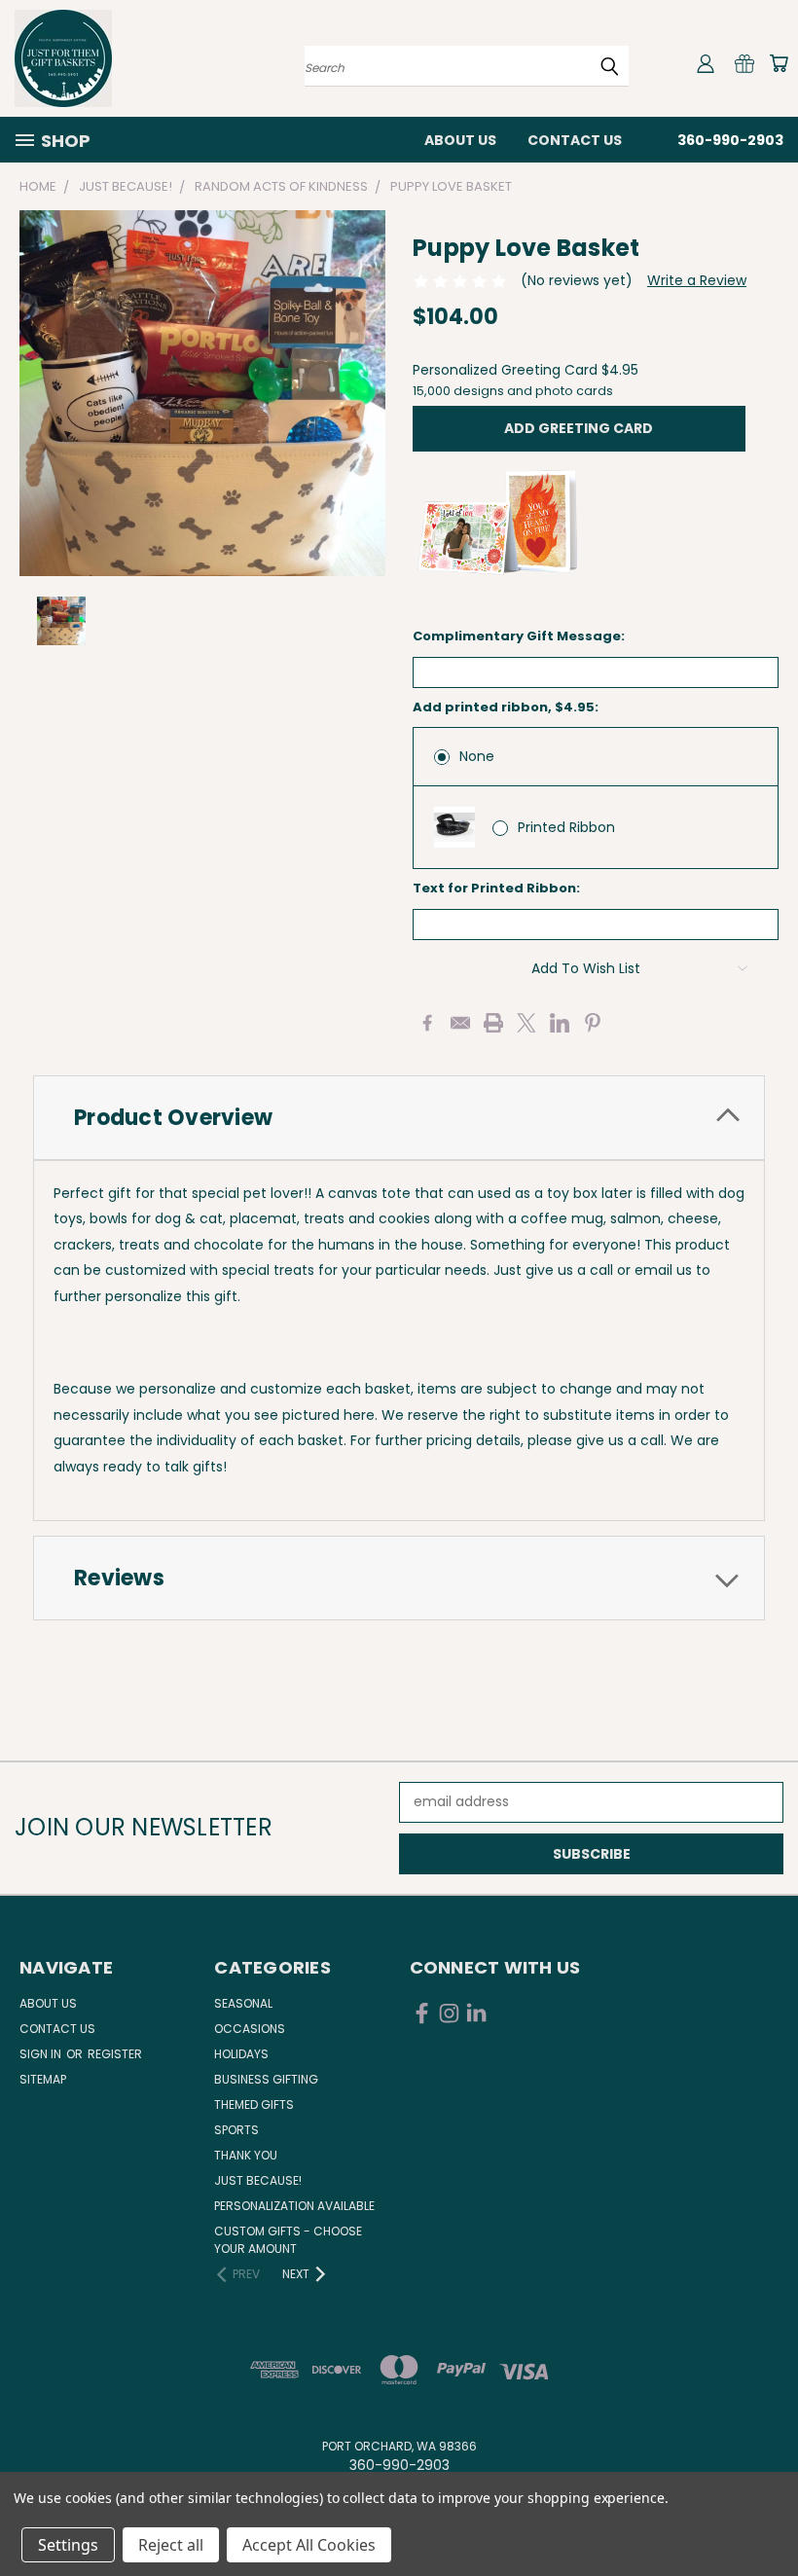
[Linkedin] (560, 1023)
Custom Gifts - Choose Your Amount (288, 2240)
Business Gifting (266, 2079)
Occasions (250, 2029)
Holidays (241, 2054)
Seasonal (243, 2003)
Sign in (42, 2054)
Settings (68, 2545)
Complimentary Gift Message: (519, 636)
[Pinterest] (593, 1023)
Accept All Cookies (309, 2545)
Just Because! (258, 2180)
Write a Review (697, 280)
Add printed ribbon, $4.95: (506, 707)
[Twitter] (526, 1023)
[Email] (460, 1023)
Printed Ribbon (566, 827)
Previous (768, 2515)
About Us (460, 140)
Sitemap (43, 2079)
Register (115, 2054)
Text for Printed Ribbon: (496, 888)
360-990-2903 (730, 140)
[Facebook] (427, 1023)
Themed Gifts (254, 2104)
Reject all (171, 2545)
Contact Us (575, 140)
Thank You (246, 2155)
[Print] (493, 1023)
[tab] (399, 1118)
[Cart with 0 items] (779, 63)
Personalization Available (294, 2206)
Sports (236, 2130)
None (477, 756)
